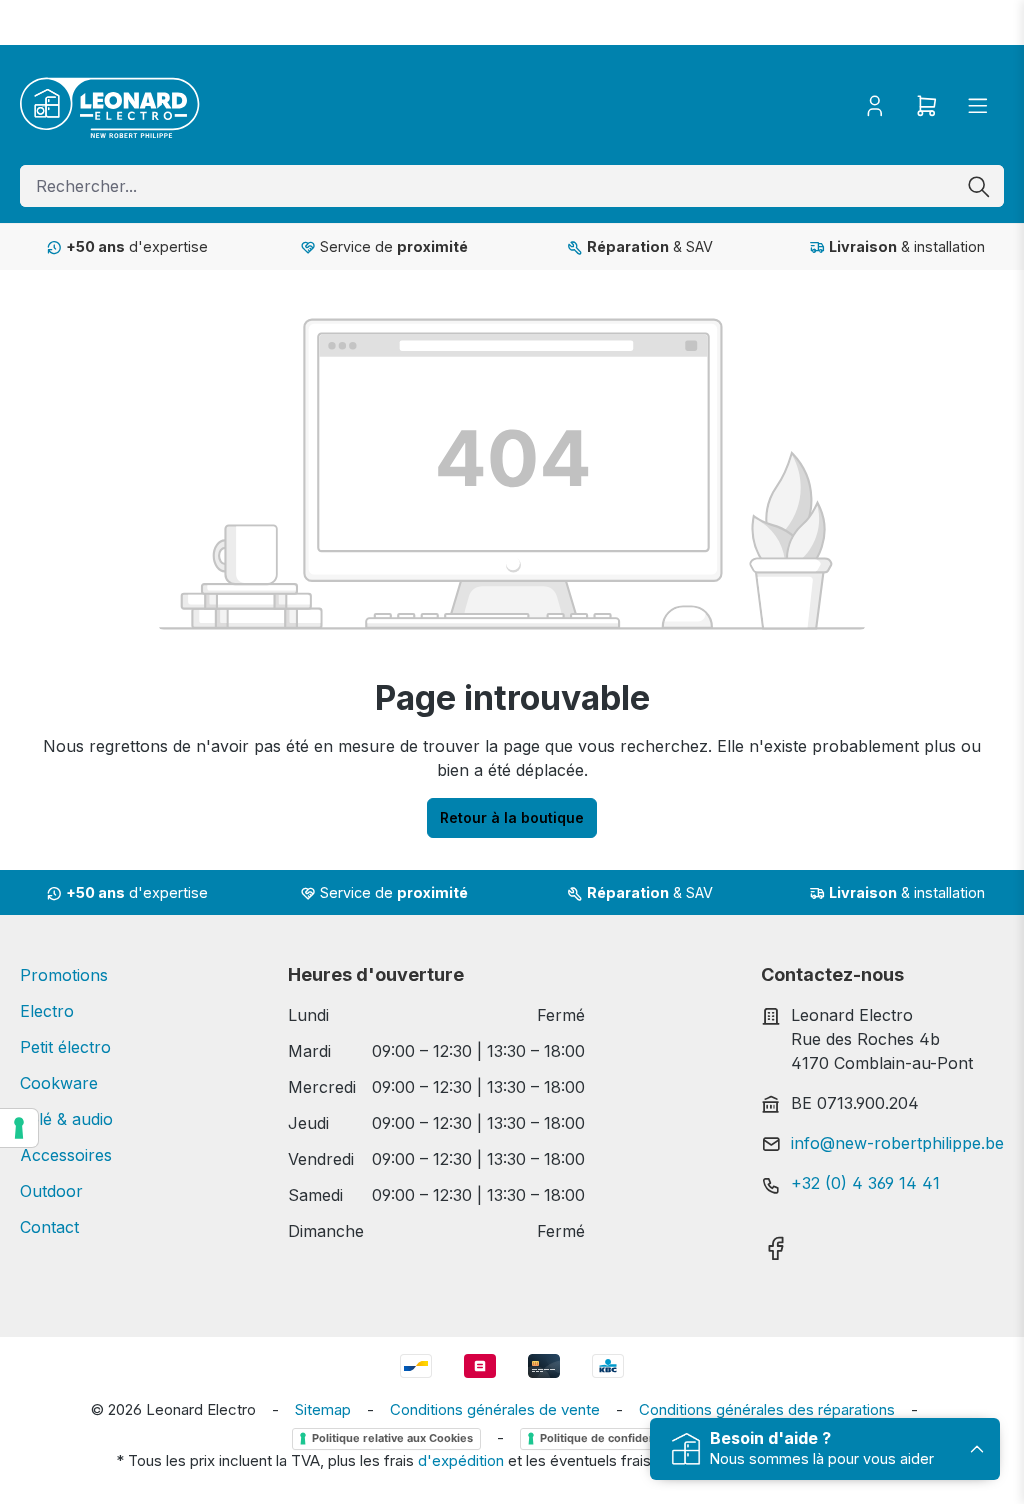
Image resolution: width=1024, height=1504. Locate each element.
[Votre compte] (875, 105)
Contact (49, 1227)
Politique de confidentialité (613, 1438)
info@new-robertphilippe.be (897, 1143)
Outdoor (51, 1191)
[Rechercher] (979, 186)
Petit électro (65, 1047)
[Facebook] (775, 1242)
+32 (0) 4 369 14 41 (865, 1183)
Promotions (64, 975)
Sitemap (323, 1409)
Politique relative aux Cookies (392, 1438)
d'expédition (461, 1460)
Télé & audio (66, 1119)
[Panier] (927, 105)
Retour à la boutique (512, 817)
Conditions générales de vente (495, 1409)
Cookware (59, 1083)
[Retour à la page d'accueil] (110, 105)
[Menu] (978, 105)
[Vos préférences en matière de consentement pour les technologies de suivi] (19, 1128)
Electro (47, 1011)
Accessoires (66, 1155)
